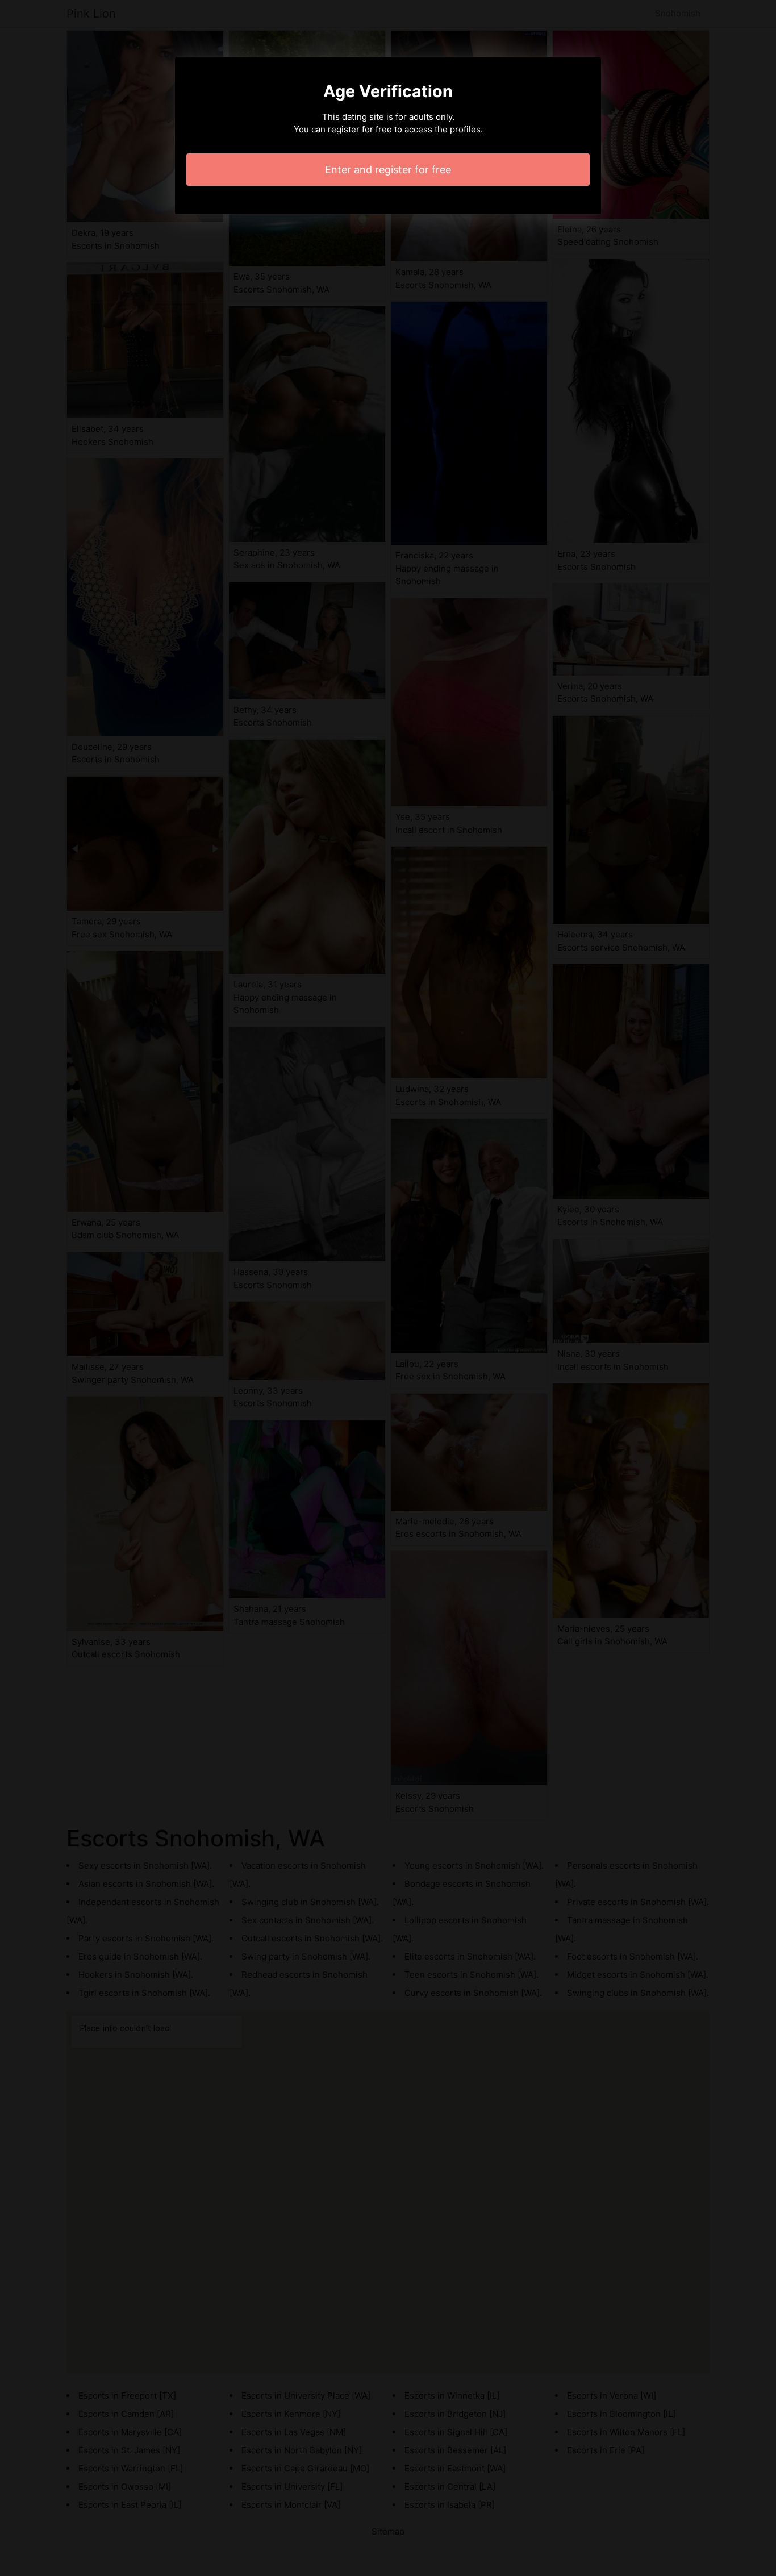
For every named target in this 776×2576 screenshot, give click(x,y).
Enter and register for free (388, 170)
